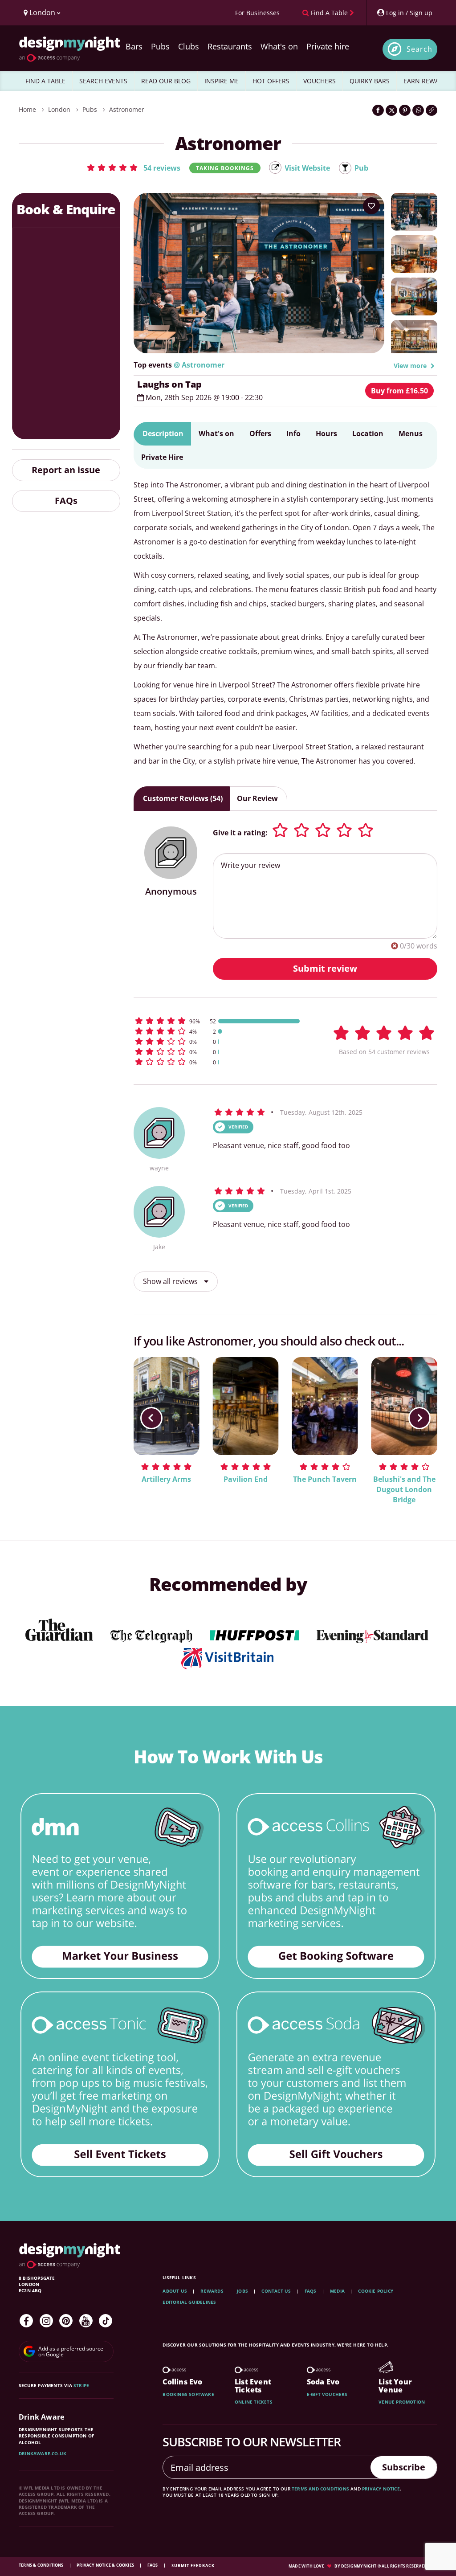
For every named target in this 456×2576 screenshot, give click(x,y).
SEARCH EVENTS (103, 81)
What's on (279, 46)
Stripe (81, 2385)
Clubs (189, 46)
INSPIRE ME (222, 81)
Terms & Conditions (42, 2565)
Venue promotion (402, 2402)
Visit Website (307, 168)
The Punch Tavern (325, 1479)
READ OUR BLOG (166, 81)
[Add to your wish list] (371, 206)
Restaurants (230, 46)
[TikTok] (106, 2321)
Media (337, 2291)
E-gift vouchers (327, 2394)
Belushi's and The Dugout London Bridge (404, 1489)
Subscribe (404, 2467)
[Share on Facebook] (378, 110)
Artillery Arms (166, 1479)
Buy (399, 391)
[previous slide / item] (151, 1418)
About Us (175, 2291)
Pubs (160, 46)
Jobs (242, 2291)
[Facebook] (26, 2321)
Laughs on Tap (169, 384)
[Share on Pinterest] (405, 110)
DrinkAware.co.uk (43, 2453)
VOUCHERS (320, 81)
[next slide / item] (419, 1418)
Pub (361, 168)
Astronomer (127, 109)
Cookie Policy (376, 2291)
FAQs (66, 501)
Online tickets (254, 2402)
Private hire (328, 46)
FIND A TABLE (45, 81)
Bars (134, 46)
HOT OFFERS (271, 81)
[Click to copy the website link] (432, 110)
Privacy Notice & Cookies (106, 2565)
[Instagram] (46, 2321)
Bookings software (188, 2394)
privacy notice (381, 2489)
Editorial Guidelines (189, 2302)
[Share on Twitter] (391, 110)
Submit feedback (193, 2566)
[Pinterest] (66, 2321)
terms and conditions (320, 2489)
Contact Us (276, 2291)
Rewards (212, 2291)
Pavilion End (246, 1479)
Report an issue (66, 470)
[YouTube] (86, 2321)
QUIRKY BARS (370, 81)
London (59, 109)
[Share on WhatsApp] (418, 110)
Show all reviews (171, 1281)
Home (27, 109)
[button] (133, 168)
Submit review (325, 968)
